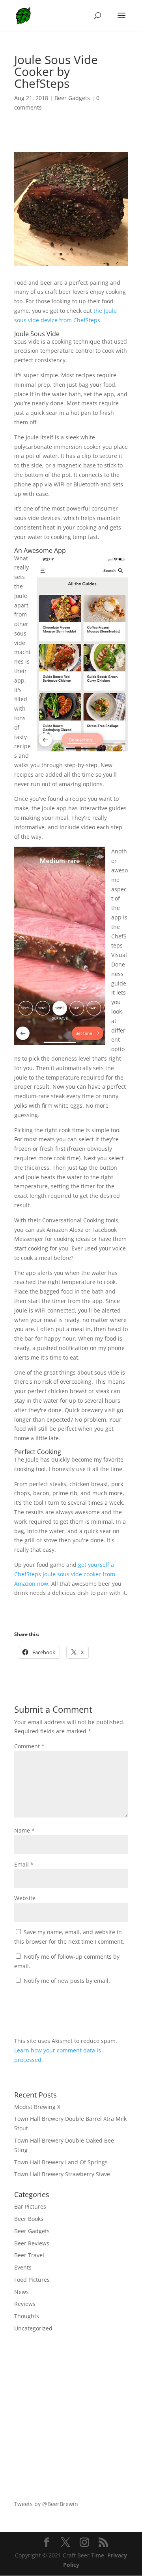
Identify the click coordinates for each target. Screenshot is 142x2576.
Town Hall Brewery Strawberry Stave (62, 2174)
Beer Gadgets (72, 98)
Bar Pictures (30, 2206)
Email (24, 1864)
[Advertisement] (71, 2416)
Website (25, 1898)
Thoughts (27, 2316)
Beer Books (29, 2219)
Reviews (25, 2304)
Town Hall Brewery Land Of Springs (61, 2162)
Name (24, 1830)
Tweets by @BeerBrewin (46, 2504)
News (21, 2292)
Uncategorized (33, 2328)
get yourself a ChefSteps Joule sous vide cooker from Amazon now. (65, 1574)
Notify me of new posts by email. (67, 1981)
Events (23, 2267)
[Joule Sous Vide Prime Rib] (71, 266)
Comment (29, 1746)
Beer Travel (29, 2255)
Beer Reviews (32, 2243)
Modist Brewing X (37, 2107)
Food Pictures (32, 2280)
